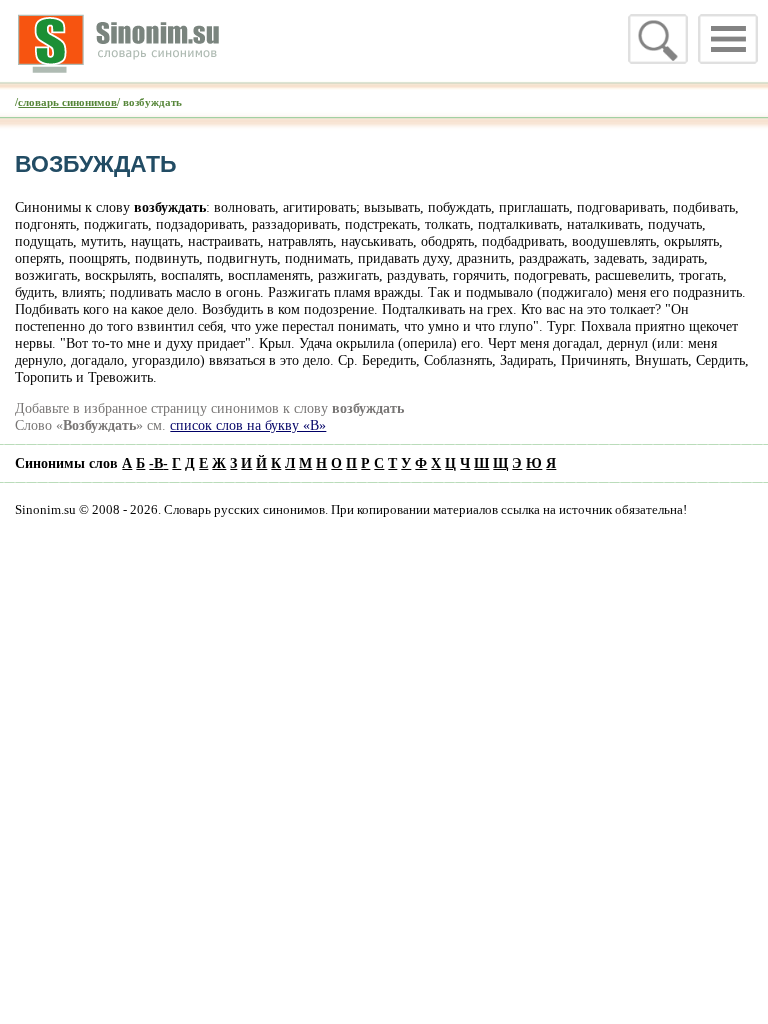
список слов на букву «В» (248, 425)
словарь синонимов (67, 102)
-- (158, 463)
